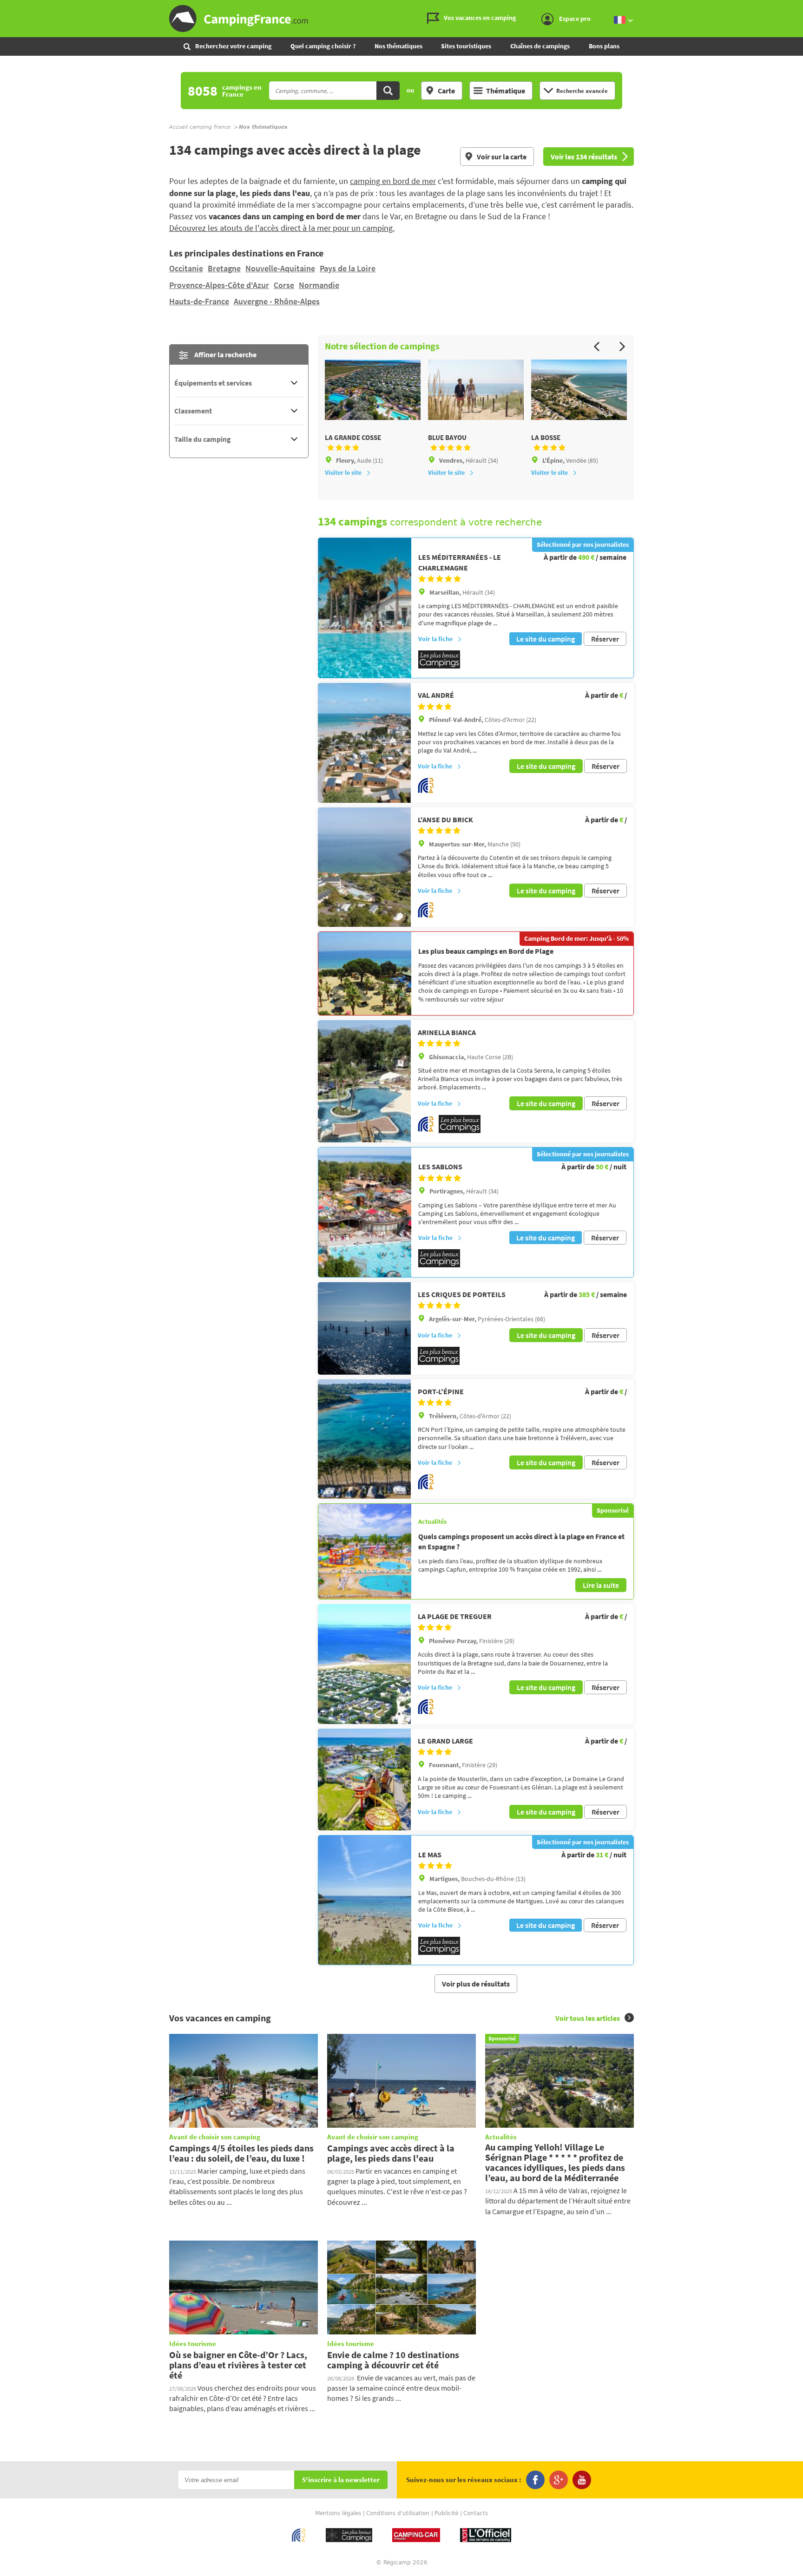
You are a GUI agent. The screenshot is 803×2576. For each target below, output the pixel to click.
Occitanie (186, 268)
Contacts (476, 2513)
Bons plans (604, 46)
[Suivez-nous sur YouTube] (582, 2480)
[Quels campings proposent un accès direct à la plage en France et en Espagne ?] (365, 1551)
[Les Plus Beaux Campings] (439, 666)
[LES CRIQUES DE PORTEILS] (364, 1328)
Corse (284, 285)
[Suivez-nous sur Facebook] (535, 2480)
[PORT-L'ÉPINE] (364, 1439)
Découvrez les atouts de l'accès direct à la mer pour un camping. (282, 228)
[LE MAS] (365, 1900)
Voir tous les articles (588, 2018)
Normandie (319, 285)
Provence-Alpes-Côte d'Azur (219, 285)
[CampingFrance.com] (401, 19)
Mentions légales (338, 2513)
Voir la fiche (435, 639)
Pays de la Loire (348, 268)
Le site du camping (546, 639)
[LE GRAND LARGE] (364, 1780)
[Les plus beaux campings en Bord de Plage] (365, 973)
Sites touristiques (466, 46)
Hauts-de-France (199, 301)
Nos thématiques (398, 46)
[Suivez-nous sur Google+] (559, 2480)
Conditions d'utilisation (398, 2513)
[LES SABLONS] (365, 1212)
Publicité (446, 2513)
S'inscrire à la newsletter (341, 2480)
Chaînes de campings (540, 46)
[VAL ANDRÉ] (364, 743)
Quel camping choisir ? (323, 46)
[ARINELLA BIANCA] (364, 1082)
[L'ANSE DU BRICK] (364, 867)
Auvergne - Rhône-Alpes (277, 301)
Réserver (605, 639)
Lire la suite (601, 1585)
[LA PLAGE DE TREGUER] (364, 1664)
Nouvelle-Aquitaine (280, 268)
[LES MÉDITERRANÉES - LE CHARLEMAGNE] (365, 608)
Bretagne (224, 268)
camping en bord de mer (393, 181)
